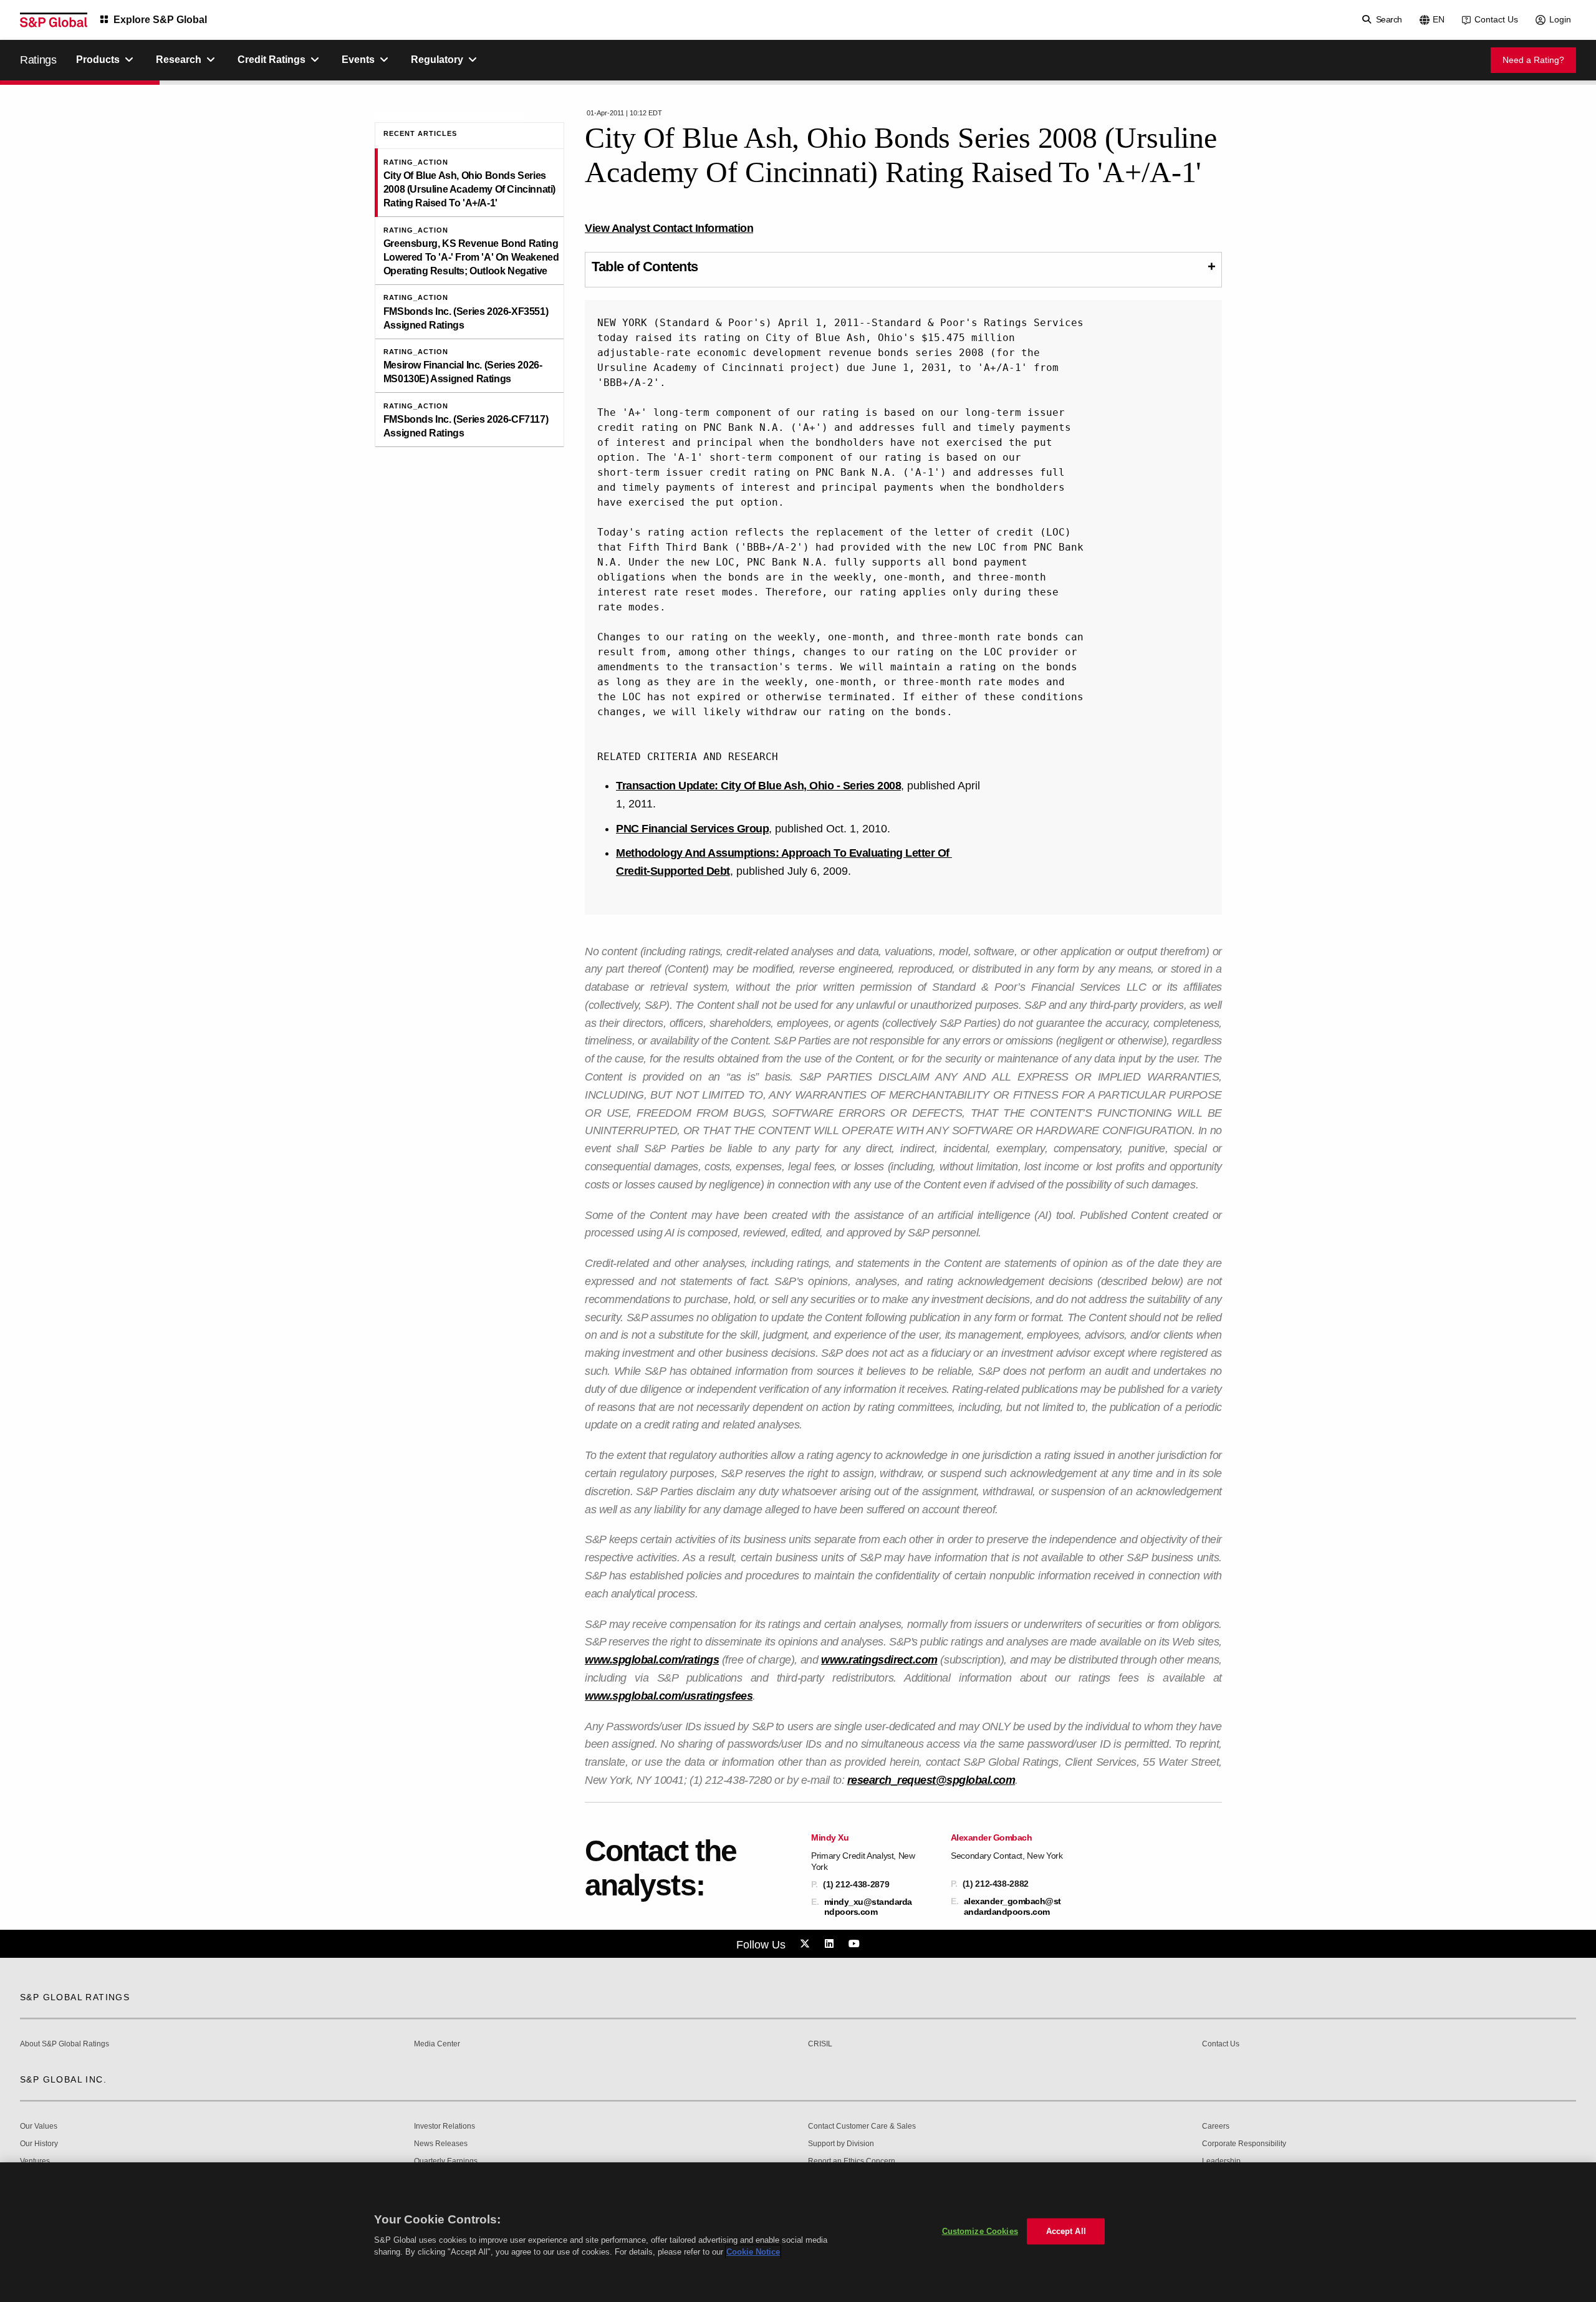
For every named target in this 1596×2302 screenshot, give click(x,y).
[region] (798, 2232)
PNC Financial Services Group (692, 829)
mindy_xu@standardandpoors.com (868, 1907)
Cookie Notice (753, 2252)
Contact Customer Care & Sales (862, 2126)
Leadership (1221, 2161)
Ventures (35, 2161)
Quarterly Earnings (446, 2161)
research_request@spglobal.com (931, 1780)
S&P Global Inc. (63, 2079)
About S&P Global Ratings (65, 2044)
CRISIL (820, 2044)
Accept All (1066, 2231)
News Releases (441, 2144)
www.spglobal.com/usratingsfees (669, 1696)
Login (1560, 19)
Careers (1216, 2126)
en (1439, 19)
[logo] (54, 20)
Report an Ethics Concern (852, 2161)
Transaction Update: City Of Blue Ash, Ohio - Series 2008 (758, 786)
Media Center (437, 2044)
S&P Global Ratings (75, 1997)
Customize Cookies (980, 2231)
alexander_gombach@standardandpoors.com (1012, 1906)
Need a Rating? (1533, 60)
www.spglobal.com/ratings (652, 1660)
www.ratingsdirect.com (879, 1660)
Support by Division (841, 2144)
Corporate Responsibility (1244, 2144)
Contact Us (1496, 19)
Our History (39, 2144)
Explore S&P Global (160, 20)
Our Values (39, 2126)
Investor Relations (445, 2126)
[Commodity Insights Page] (807, 1944)
